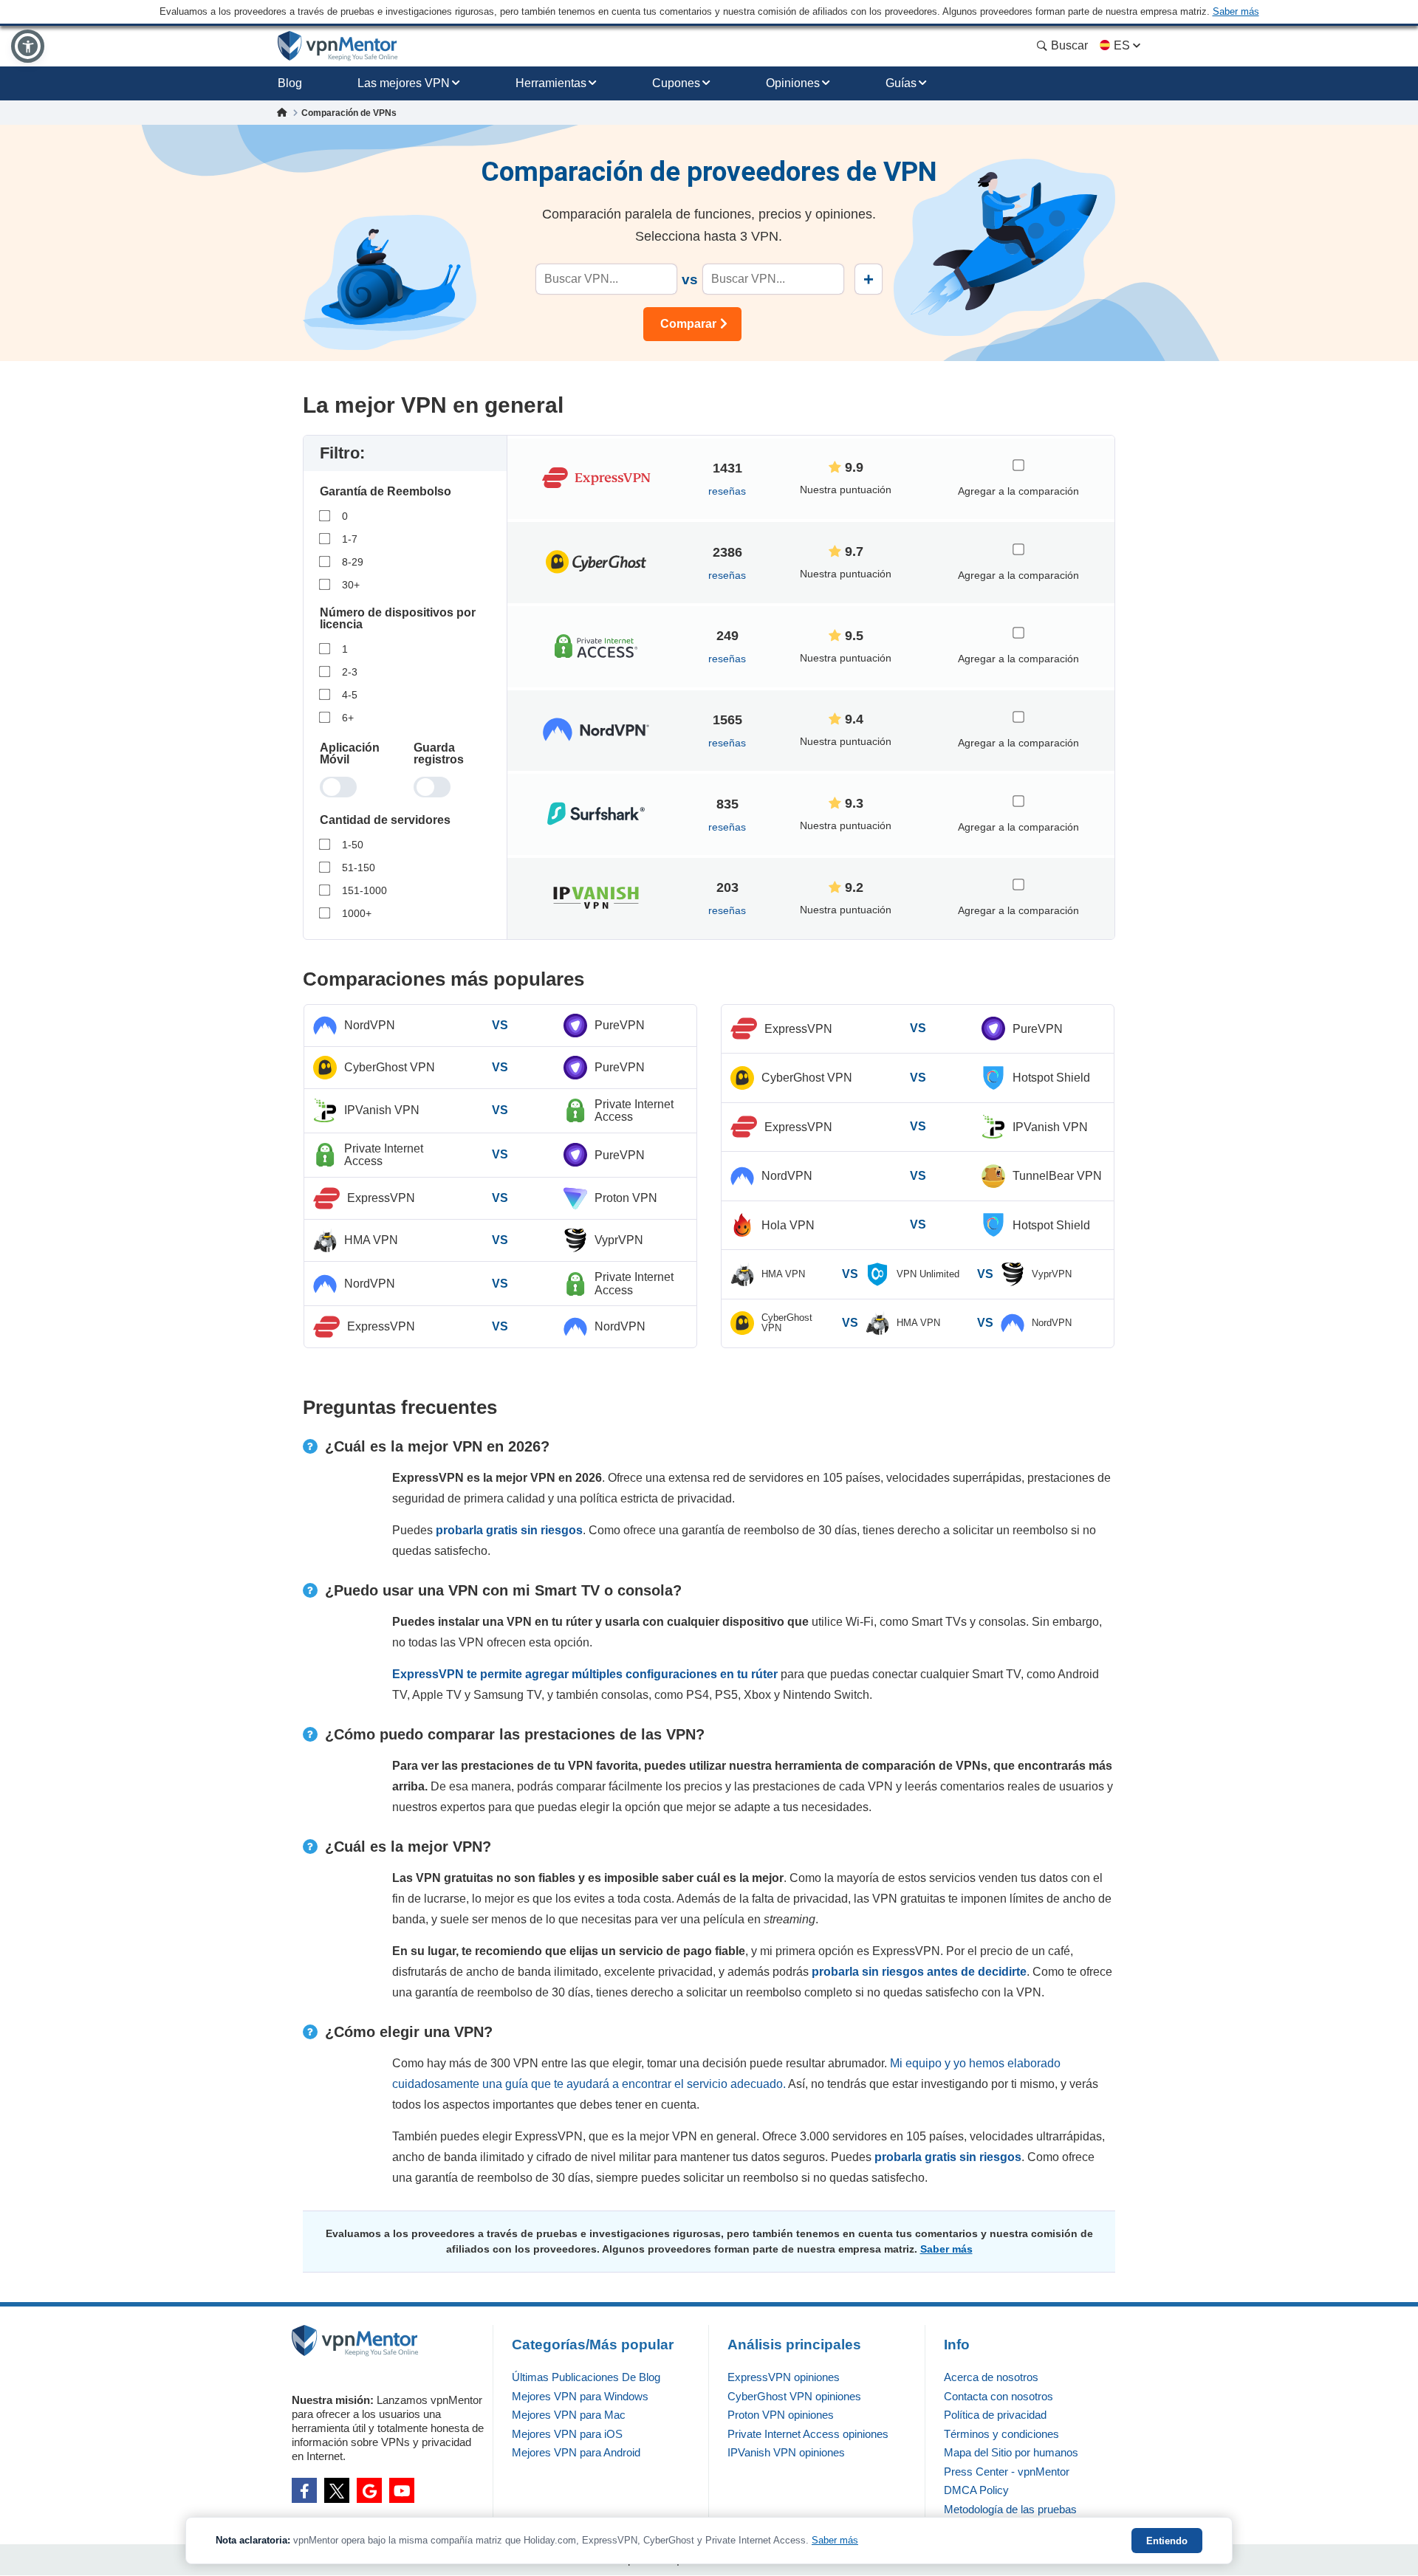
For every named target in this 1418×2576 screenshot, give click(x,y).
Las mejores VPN (404, 83)
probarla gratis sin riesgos (509, 1530)
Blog (290, 83)
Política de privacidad (995, 2415)
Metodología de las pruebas (1010, 2509)
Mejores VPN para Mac (569, 2415)
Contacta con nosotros (999, 2396)
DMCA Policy (976, 2490)
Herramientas (551, 83)
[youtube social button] (402, 2490)
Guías (901, 83)
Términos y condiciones (1001, 2434)
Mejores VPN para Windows (580, 2396)
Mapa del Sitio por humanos (1011, 2452)
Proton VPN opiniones (781, 2415)
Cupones (676, 83)
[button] (28, 46)
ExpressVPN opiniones (784, 2377)
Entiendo (1167, 2541)
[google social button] (369, 2490)
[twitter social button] (337, 2490)
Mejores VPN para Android (576, 2452)
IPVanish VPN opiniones (786, 2452)
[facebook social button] (304, 2490)
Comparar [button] (688, 324)
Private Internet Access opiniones (808, 2434)
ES (1122, 45)
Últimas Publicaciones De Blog (586, 2377)
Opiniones (793, 83)
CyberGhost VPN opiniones (794, 2396)
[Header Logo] (338, 46)
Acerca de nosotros (991, 2377)
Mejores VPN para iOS (567, 2434)
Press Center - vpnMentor (1007, 2472)
